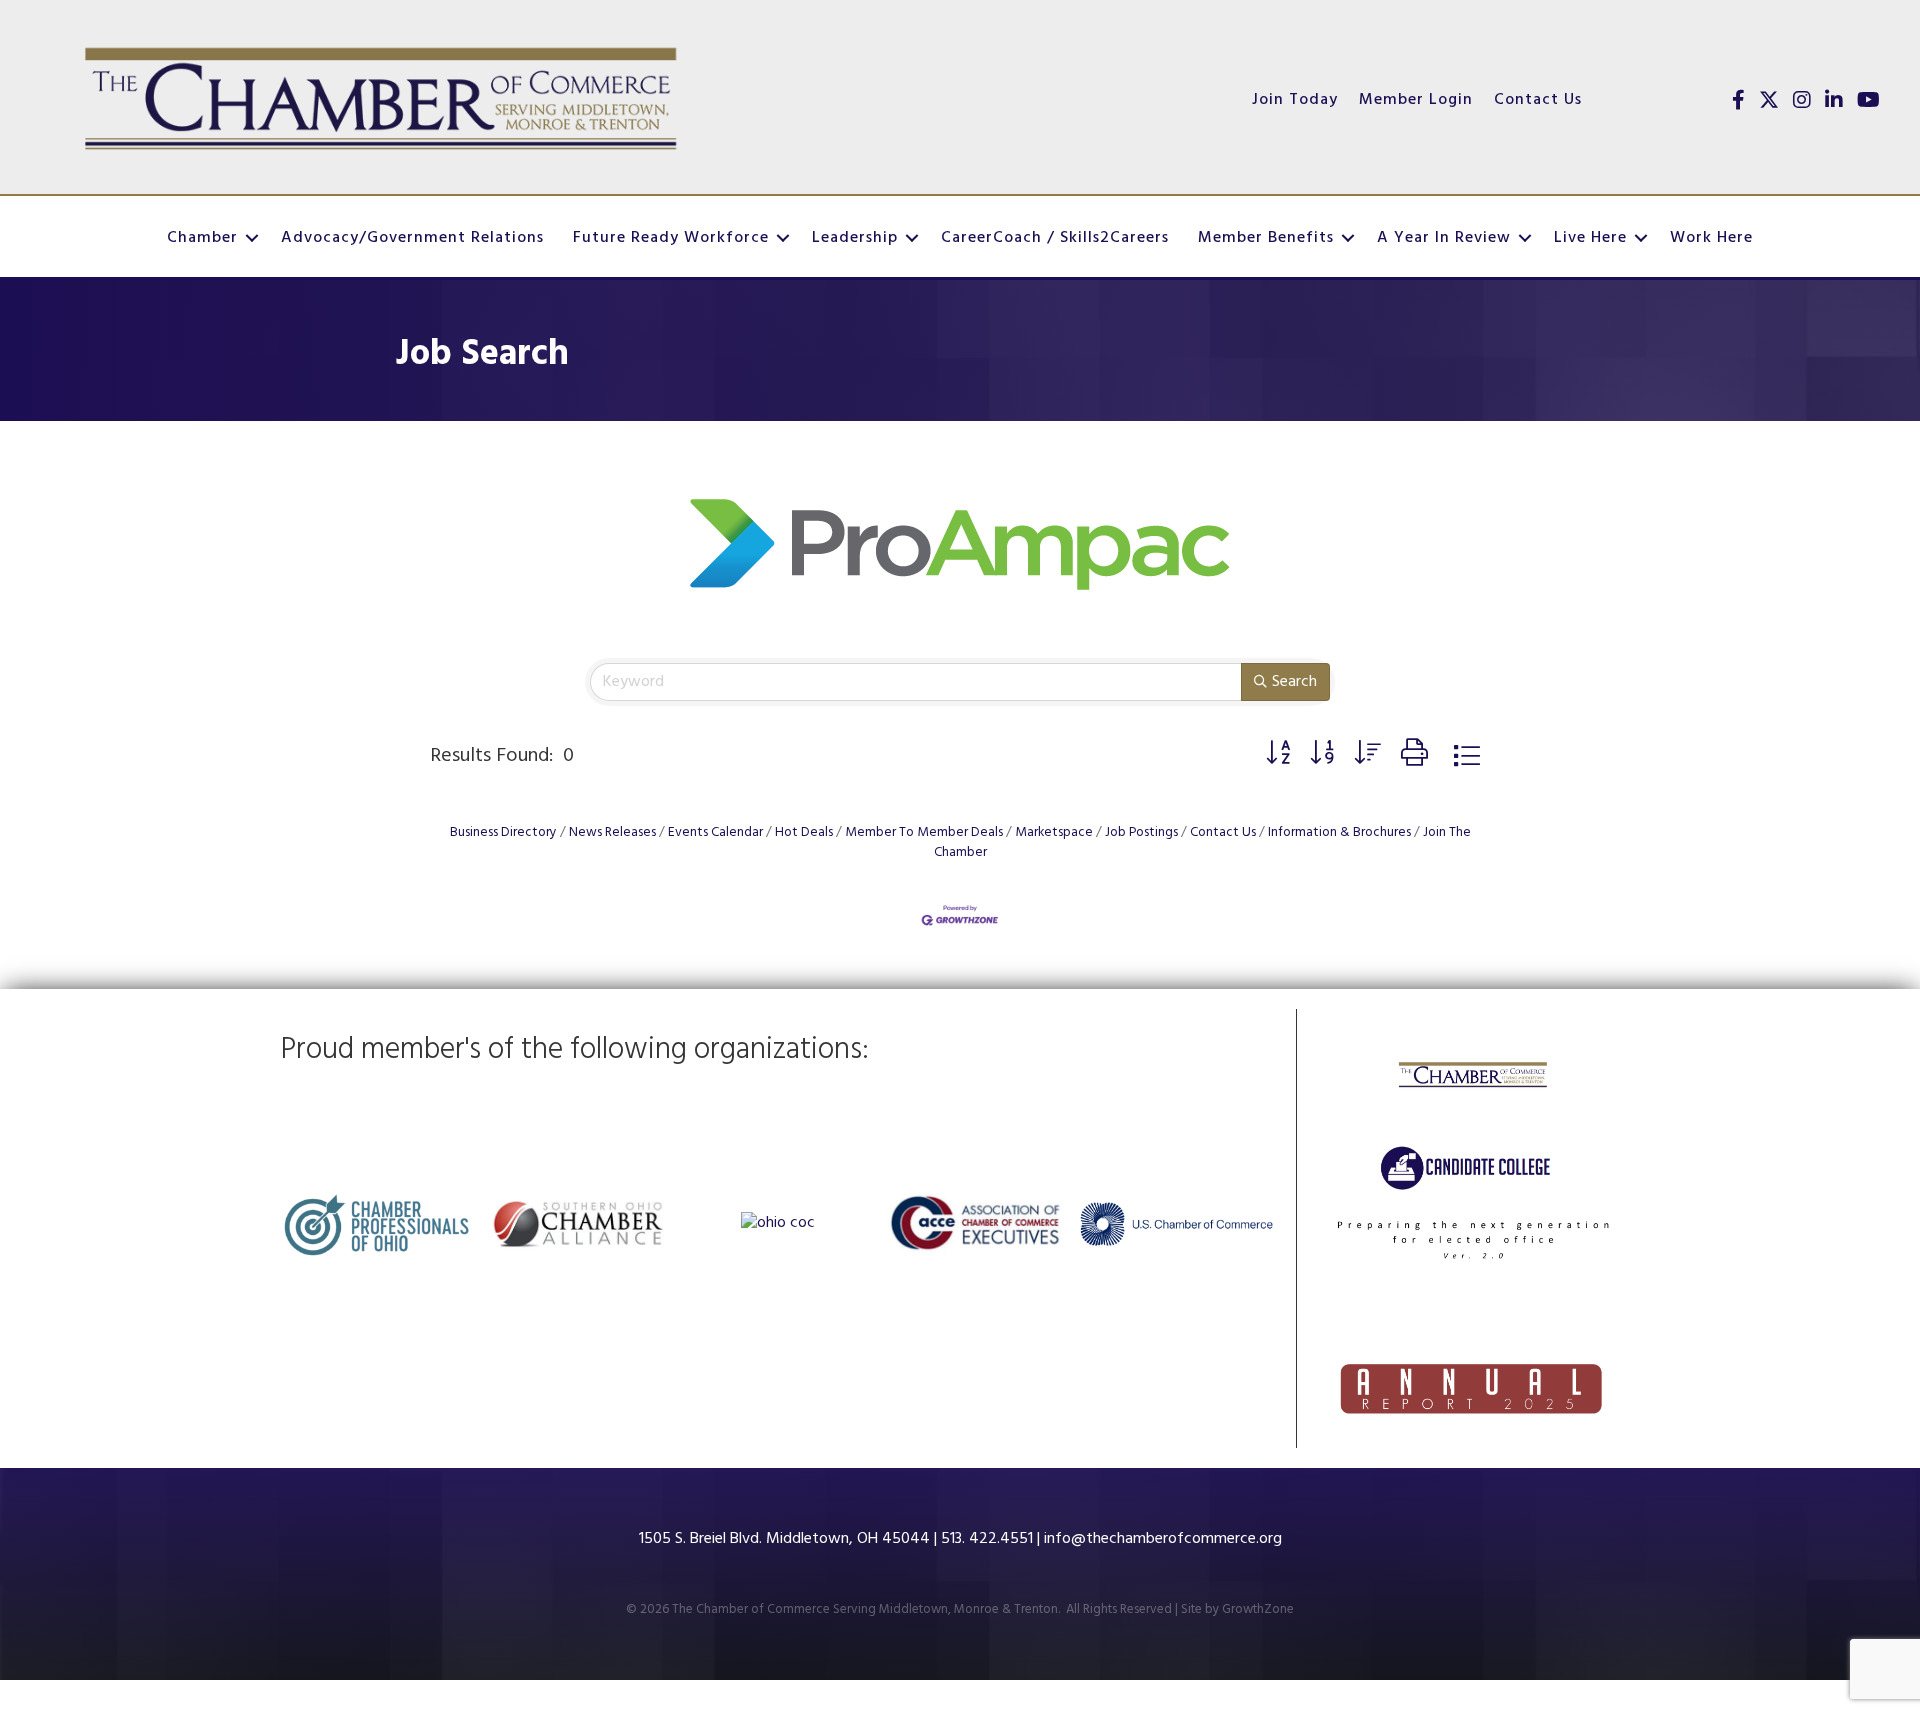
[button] (1278, 755)
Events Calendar (715, 832)
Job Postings (1141, 832)
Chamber (202, 238)
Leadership (855, 238)
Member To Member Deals (924, 832)
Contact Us (1538, 100)
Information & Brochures (1339, 832)
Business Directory (503, 832)
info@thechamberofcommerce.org (1163, 1539)
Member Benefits (1266, 238)
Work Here (1711, 238)
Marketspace (1054, 832)
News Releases (612, 832)
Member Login (1416, 100)
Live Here (1590, 238)
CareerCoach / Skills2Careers (1055, 238)
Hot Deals (804, 832)
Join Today (1295, 100)
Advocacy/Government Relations (412, 238)
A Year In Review (1444, 238)
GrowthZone (1258, 1609)
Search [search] (1294, 682)
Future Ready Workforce (671, 238)
